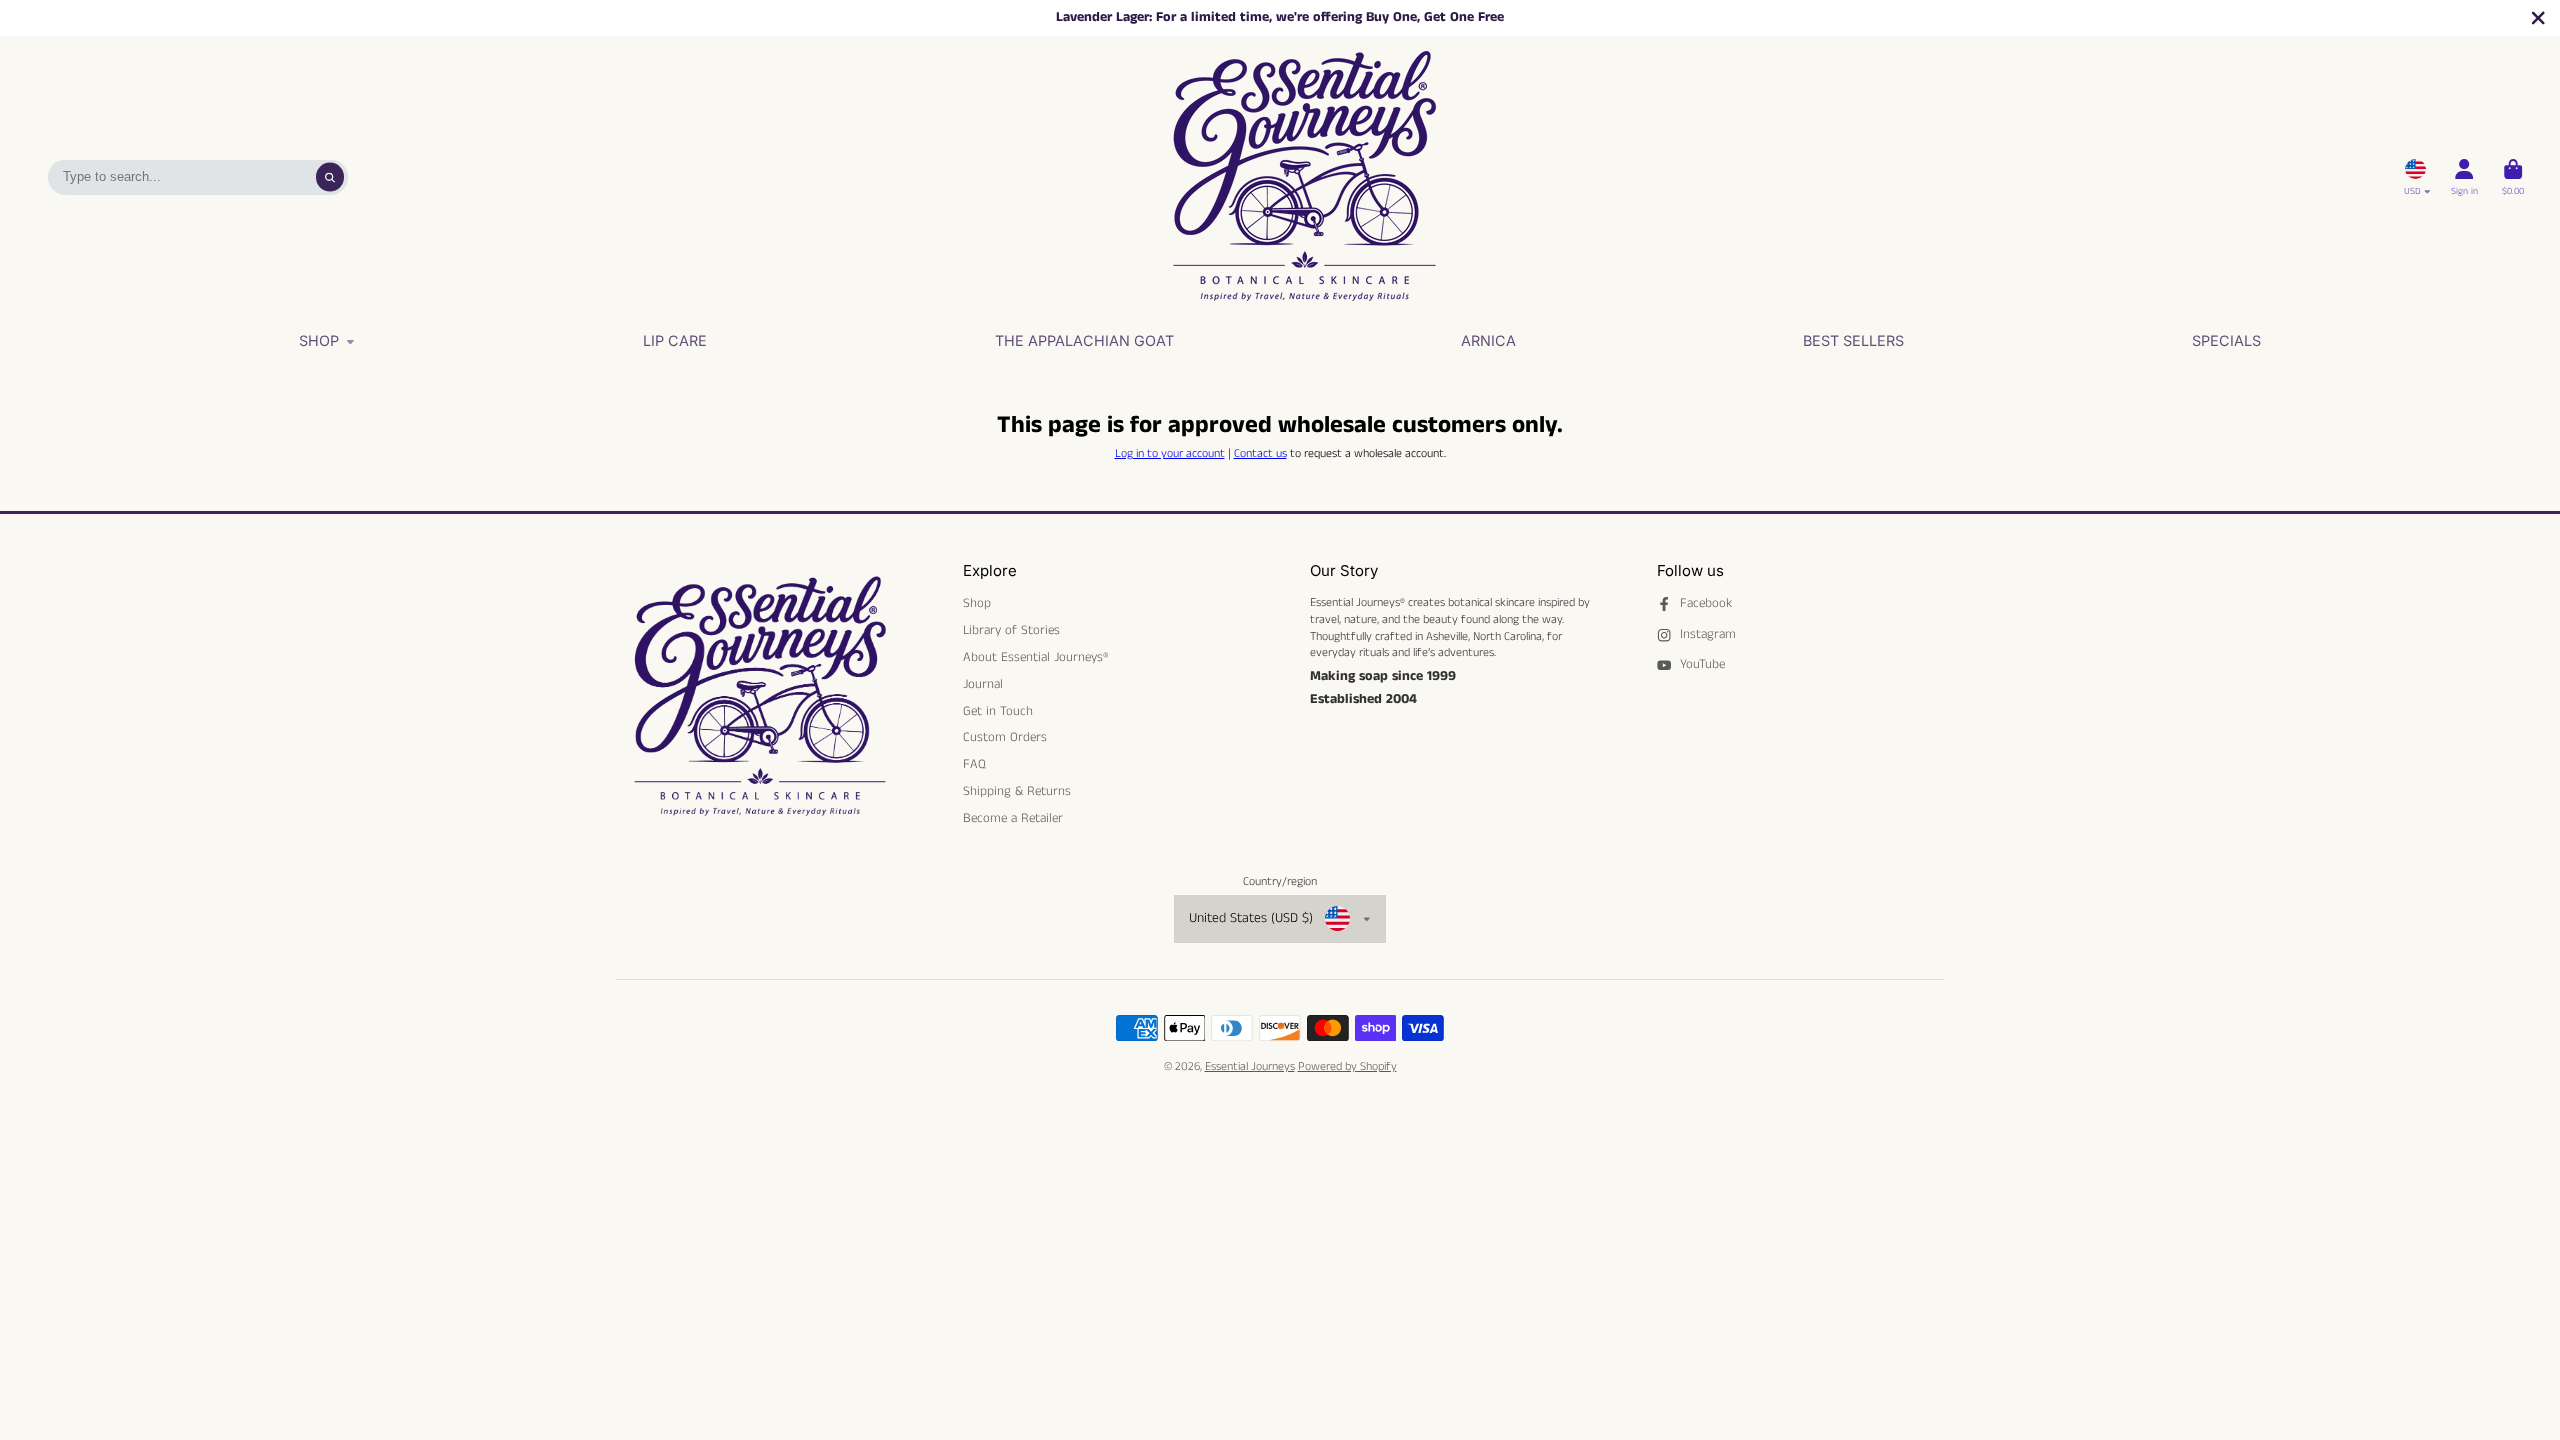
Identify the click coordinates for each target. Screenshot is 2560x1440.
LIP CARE (675, 340)
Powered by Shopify (1347, 1066)
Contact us (1260, 453)
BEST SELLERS (1853, 340)
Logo (1304, 177)
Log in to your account (1170, 453)
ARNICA (1488, 340)
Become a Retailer (1013, 819)
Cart (2513, 177)
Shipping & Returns (1017, 792)
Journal (983, 685)
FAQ (974, 765)
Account (2464, 177)
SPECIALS (2226, 340)
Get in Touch (998, 712)
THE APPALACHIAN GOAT (1084, 340)
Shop (319, 340)
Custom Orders (1005, 738)
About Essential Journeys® (1035, 658)
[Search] (330, 177)
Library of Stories (1011, 631)
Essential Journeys (1250, 1066)
